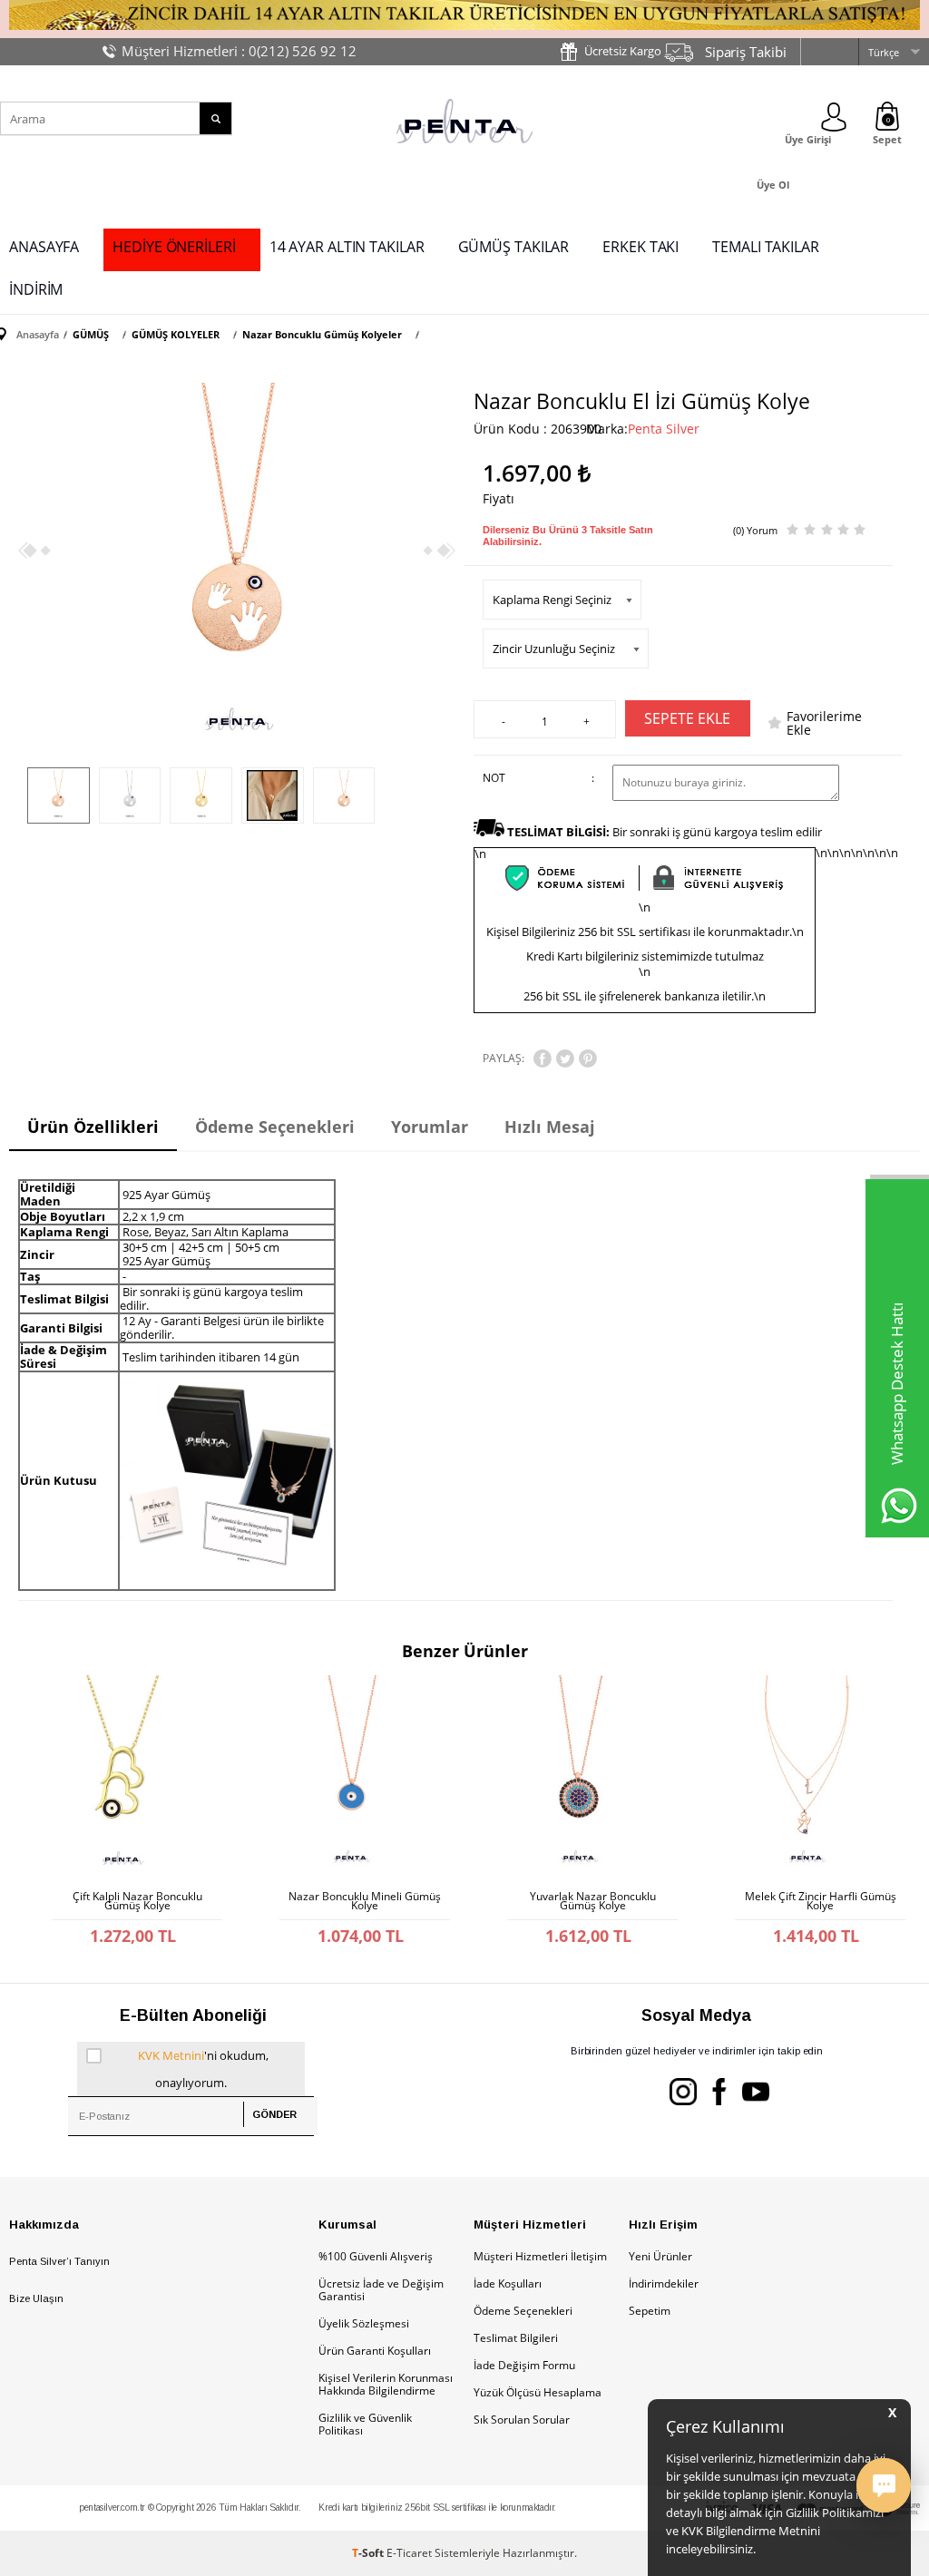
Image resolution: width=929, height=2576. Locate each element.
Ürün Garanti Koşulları (375, 2351)
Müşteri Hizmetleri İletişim (540, 2256)
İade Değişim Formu (524, 2365)
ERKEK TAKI (641, 247)
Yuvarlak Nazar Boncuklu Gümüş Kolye (593, 1901)
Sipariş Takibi (746, 52)
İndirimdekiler (664, 2283)
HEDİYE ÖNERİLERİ (174, 247)
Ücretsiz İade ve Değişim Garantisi (381, 2290)
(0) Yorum (755, 530)
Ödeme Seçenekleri (523, 2311)
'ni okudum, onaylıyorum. (203, 2069)
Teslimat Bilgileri (516, 2338)
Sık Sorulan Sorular (522, 2420)
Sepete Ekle (687, 718)
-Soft (369, 2553)
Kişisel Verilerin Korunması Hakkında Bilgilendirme (386, 2384)
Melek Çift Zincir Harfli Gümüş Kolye (821, 1901)
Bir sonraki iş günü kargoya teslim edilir (665, 832)
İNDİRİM (36, 289)
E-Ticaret (409, 2553)
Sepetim (650, 2311)
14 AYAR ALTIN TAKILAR (347, 247)
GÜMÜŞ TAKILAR (514, 247)
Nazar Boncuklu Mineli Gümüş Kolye (365, 1901)
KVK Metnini (171, 2055)
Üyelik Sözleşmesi (364, 2323)
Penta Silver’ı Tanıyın (59, 2261)
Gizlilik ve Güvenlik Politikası (365, 2424)
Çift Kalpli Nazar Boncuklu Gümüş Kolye (137, 1901)
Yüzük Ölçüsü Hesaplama (538, 2392)
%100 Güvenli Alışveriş (376, 2256)
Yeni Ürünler (660, 2256)
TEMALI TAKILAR (766, 247)
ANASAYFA (44, 247)
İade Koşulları (508, 2283)
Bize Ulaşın (36, 2298)
